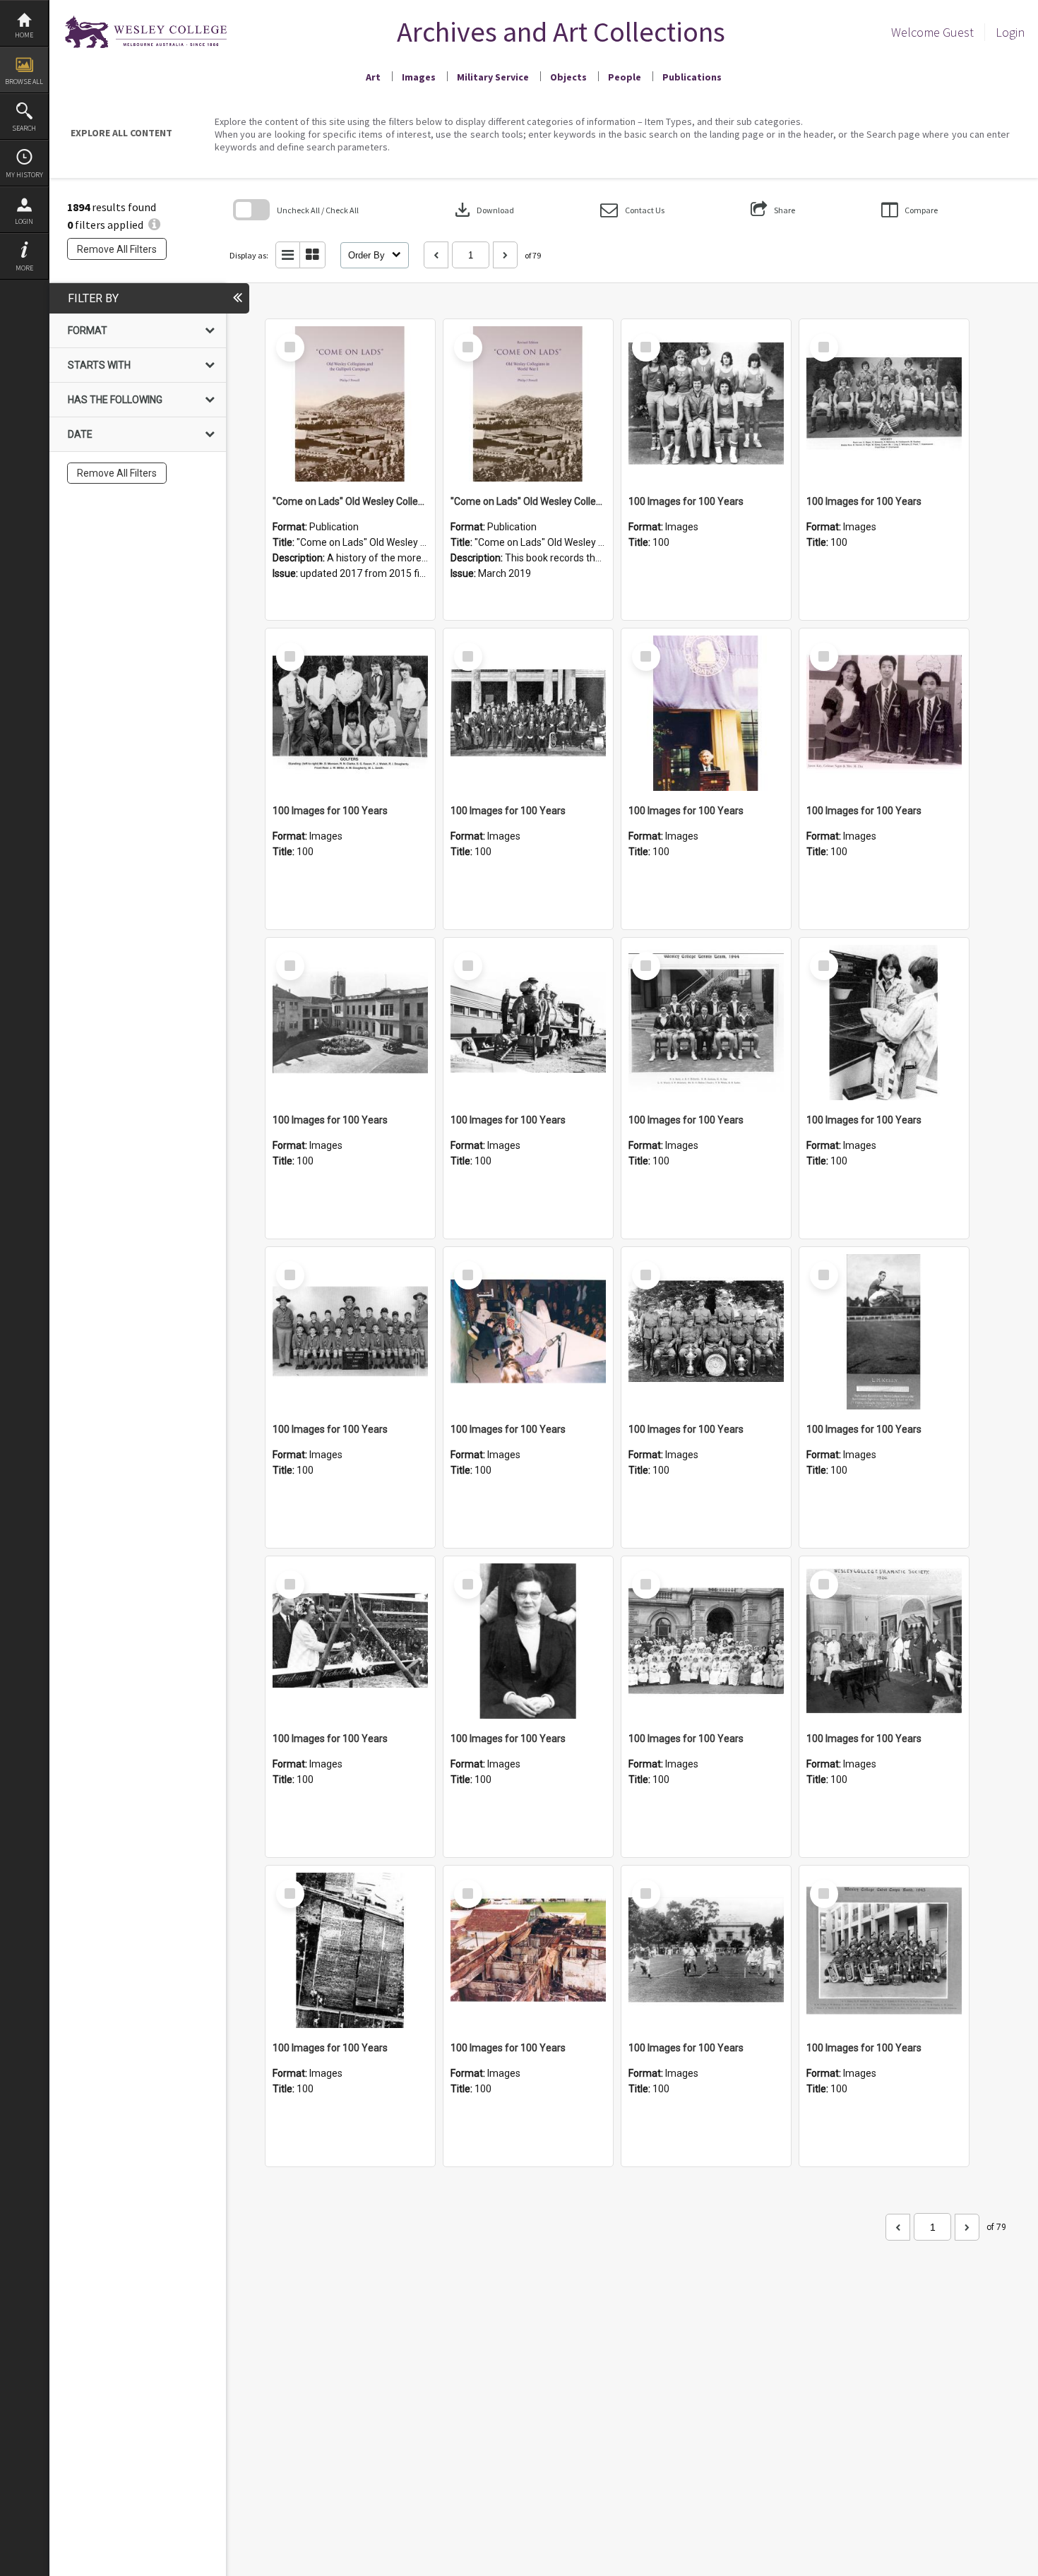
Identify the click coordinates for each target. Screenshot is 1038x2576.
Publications (692, 77)
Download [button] (483, 210)
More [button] (24, 268)
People (625, 77)
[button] (632, 210)
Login (24, 221)
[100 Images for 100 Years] (706, 404)
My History (24, 175)
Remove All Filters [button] (117, 249)
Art (373, 77)
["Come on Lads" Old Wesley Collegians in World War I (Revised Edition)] (528, 404)
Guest (958, 32)
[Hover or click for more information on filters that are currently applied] (154, 225)
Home (24, 35)
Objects (568, 77)
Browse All (24, 82)
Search (24, 128)
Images (419, 77)
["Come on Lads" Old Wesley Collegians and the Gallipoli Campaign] (350, 404)
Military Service (493, 77)
